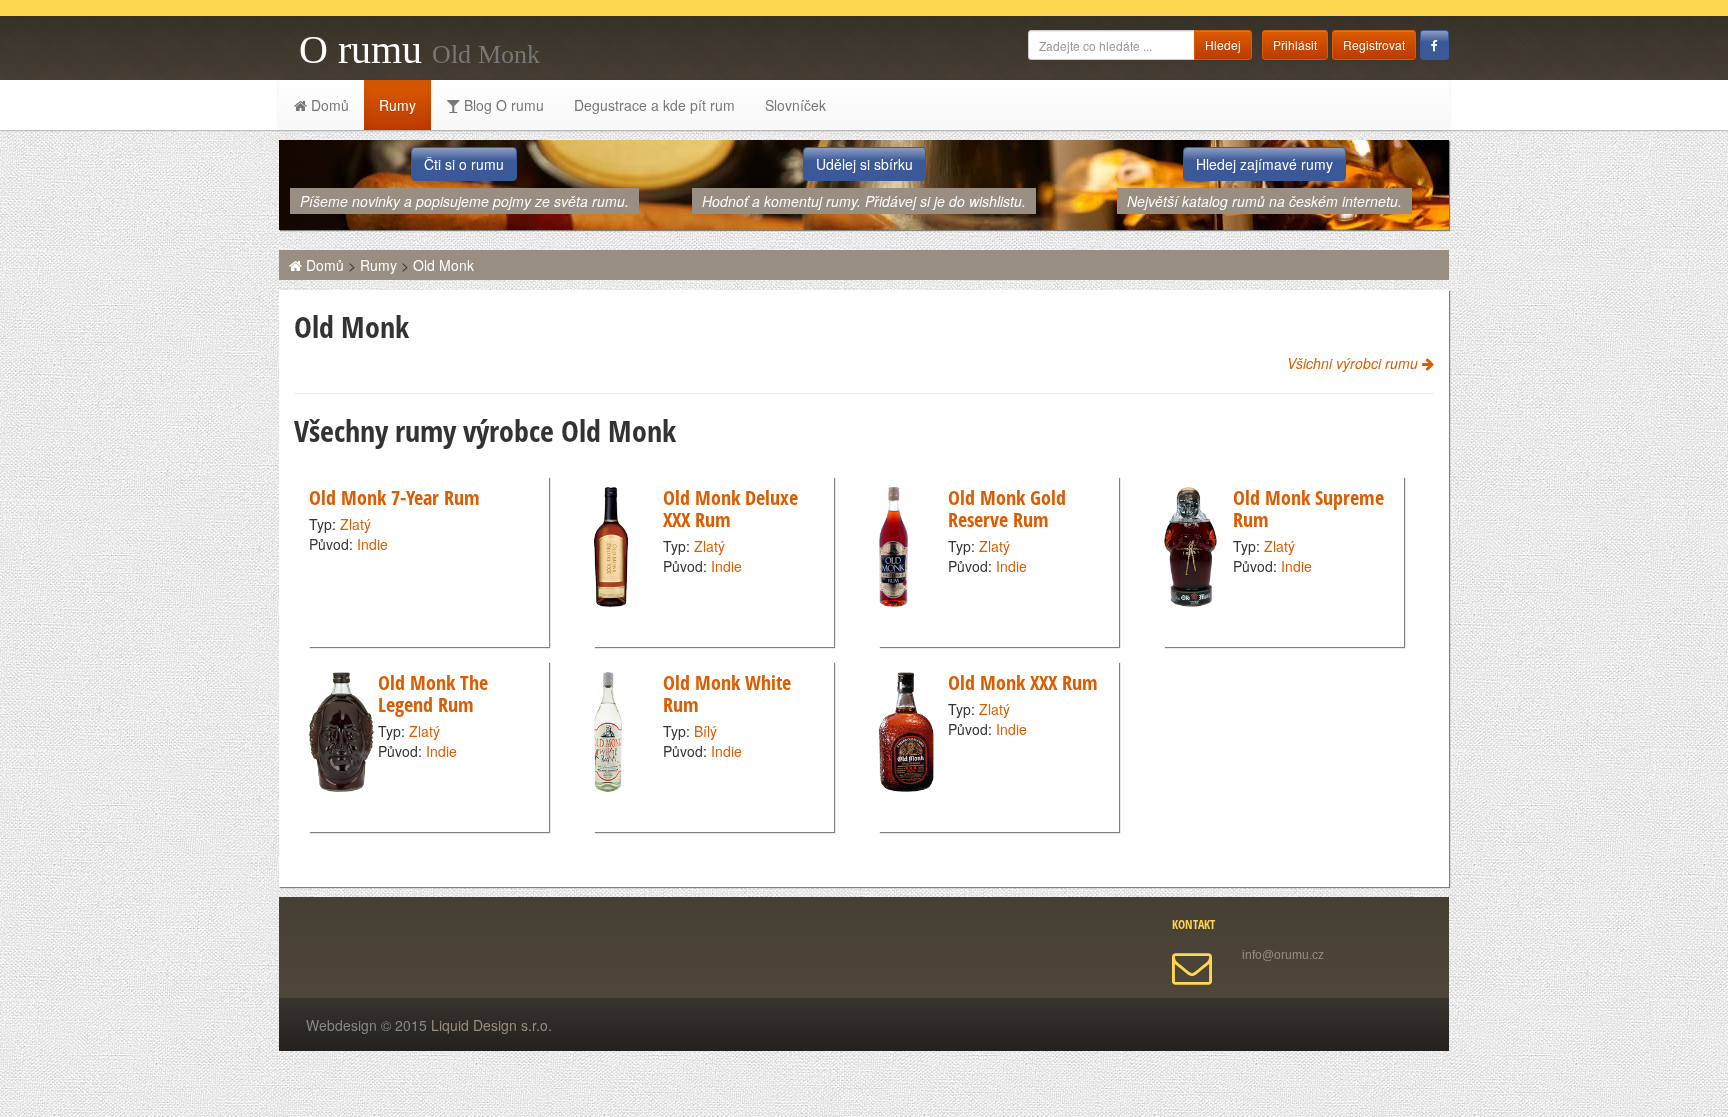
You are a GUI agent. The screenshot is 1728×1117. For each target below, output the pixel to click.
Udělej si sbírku (864, 164)
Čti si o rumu (464, 164)
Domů (328, 105)
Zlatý (355, 524)
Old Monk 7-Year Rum (394, 497)
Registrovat (1374, 44)
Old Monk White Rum (727, 693)
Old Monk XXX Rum (1023, 682)
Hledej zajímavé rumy (1264, 164)
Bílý (705, 731)
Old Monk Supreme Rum (1308, 508)
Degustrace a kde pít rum (654, 105)
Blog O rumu (502, 105)
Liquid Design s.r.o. (491, 1025)
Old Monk (443, 265)
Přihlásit (1295, 44)
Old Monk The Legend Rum (433, 693)
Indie (372, 544)
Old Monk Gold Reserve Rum (1007, 508)
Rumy (397, 105)
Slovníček (795, 105)
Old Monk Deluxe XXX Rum (730, 508)
